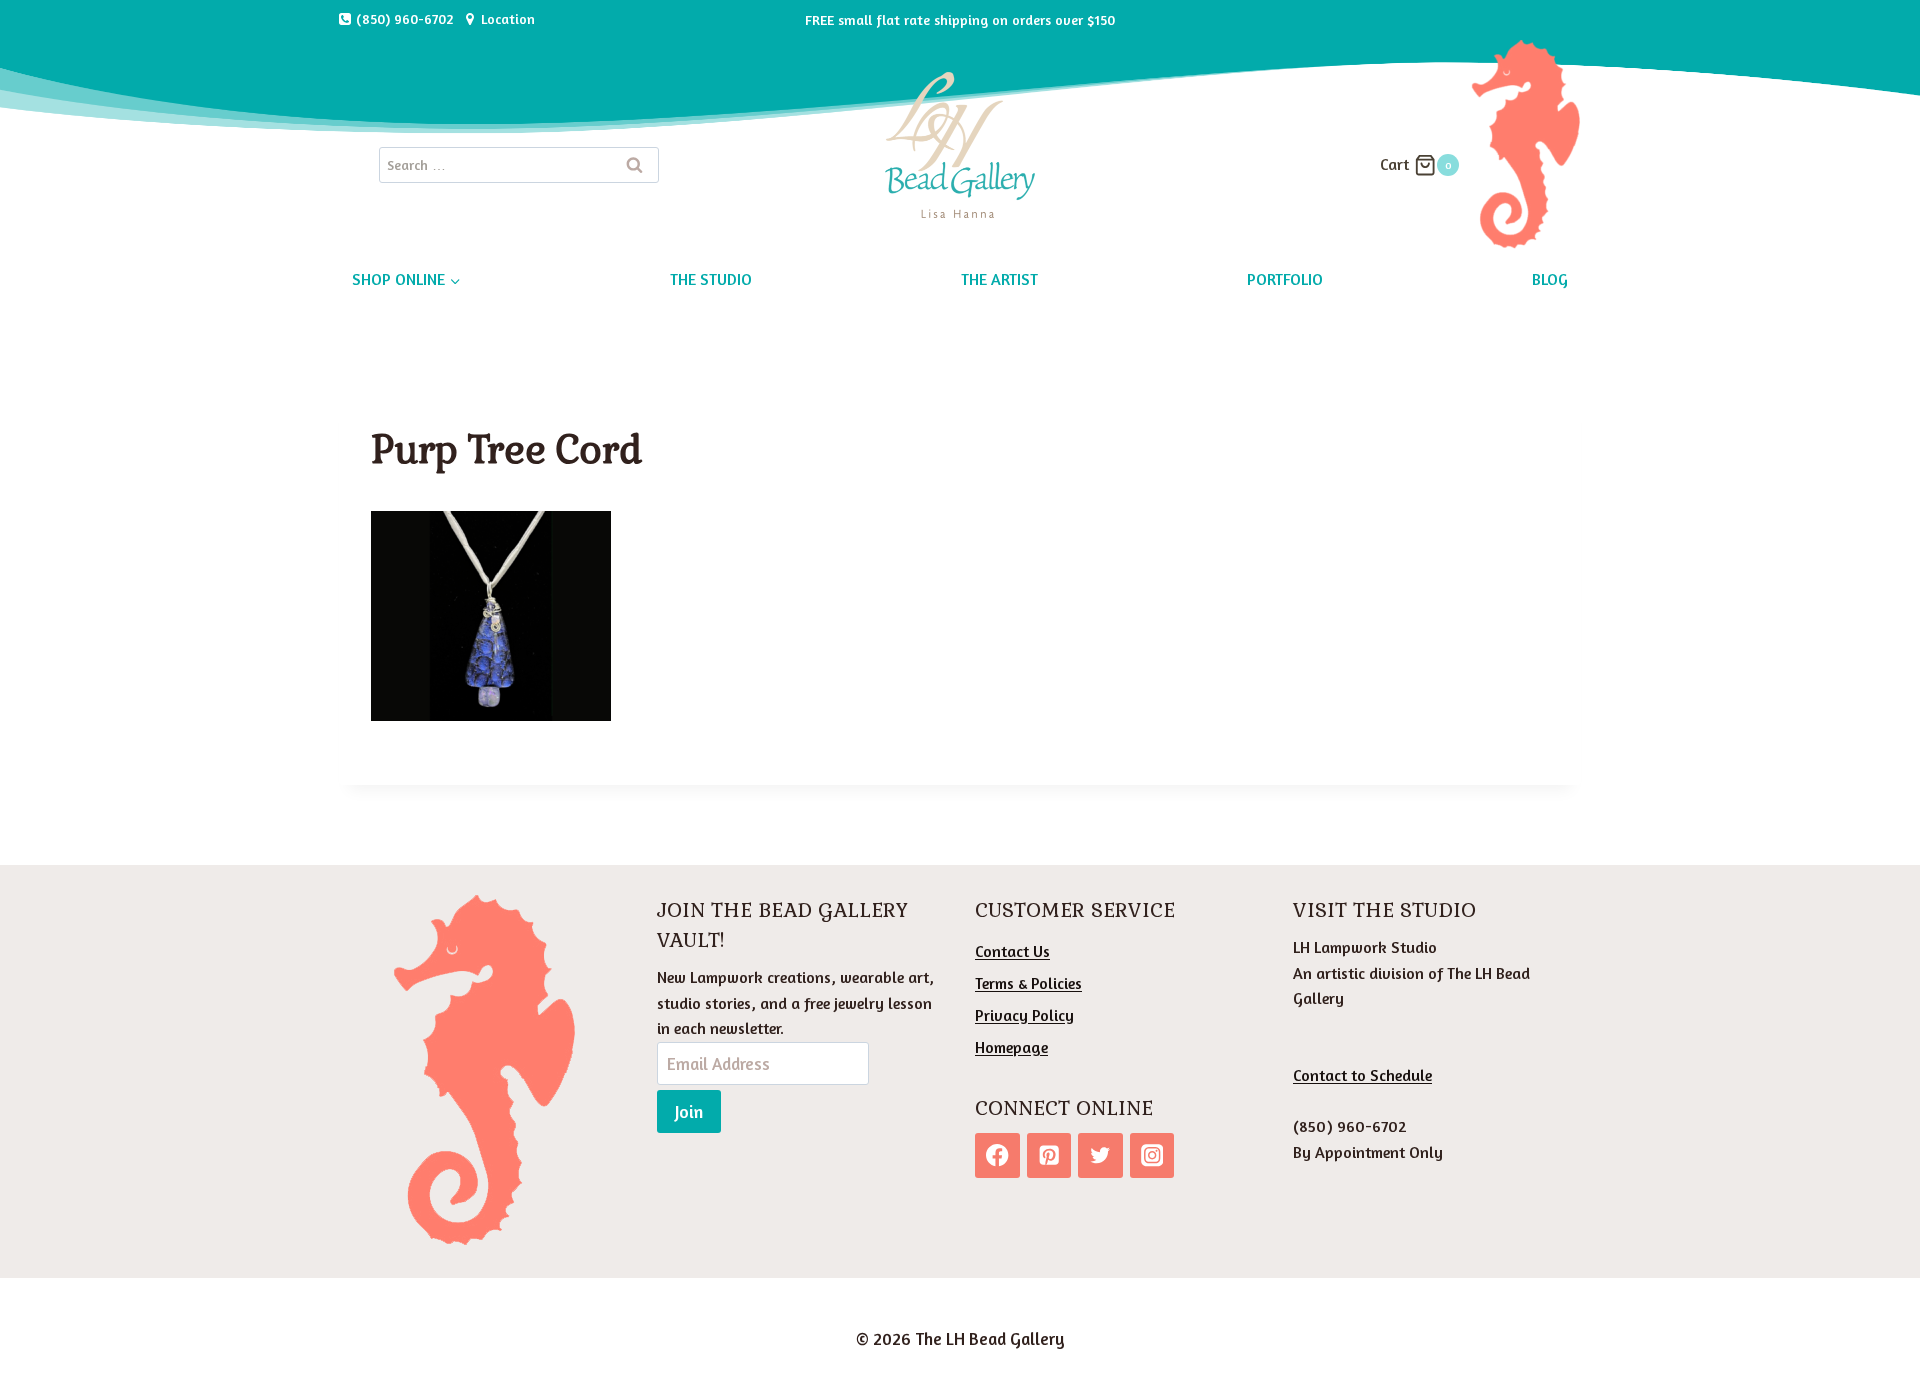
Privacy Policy (1024, 1015)
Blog (1550, 279)
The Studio (711, 279)
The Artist (999, 279)
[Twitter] (1100, 1155)
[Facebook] (997, 1155)
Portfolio (1285, 279)
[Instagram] (1152, 1155)
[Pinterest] (1049, 1155)
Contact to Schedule (1362, 1075)
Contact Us (1012, 951)
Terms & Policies (1028, 983)
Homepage (1011, 1047)
